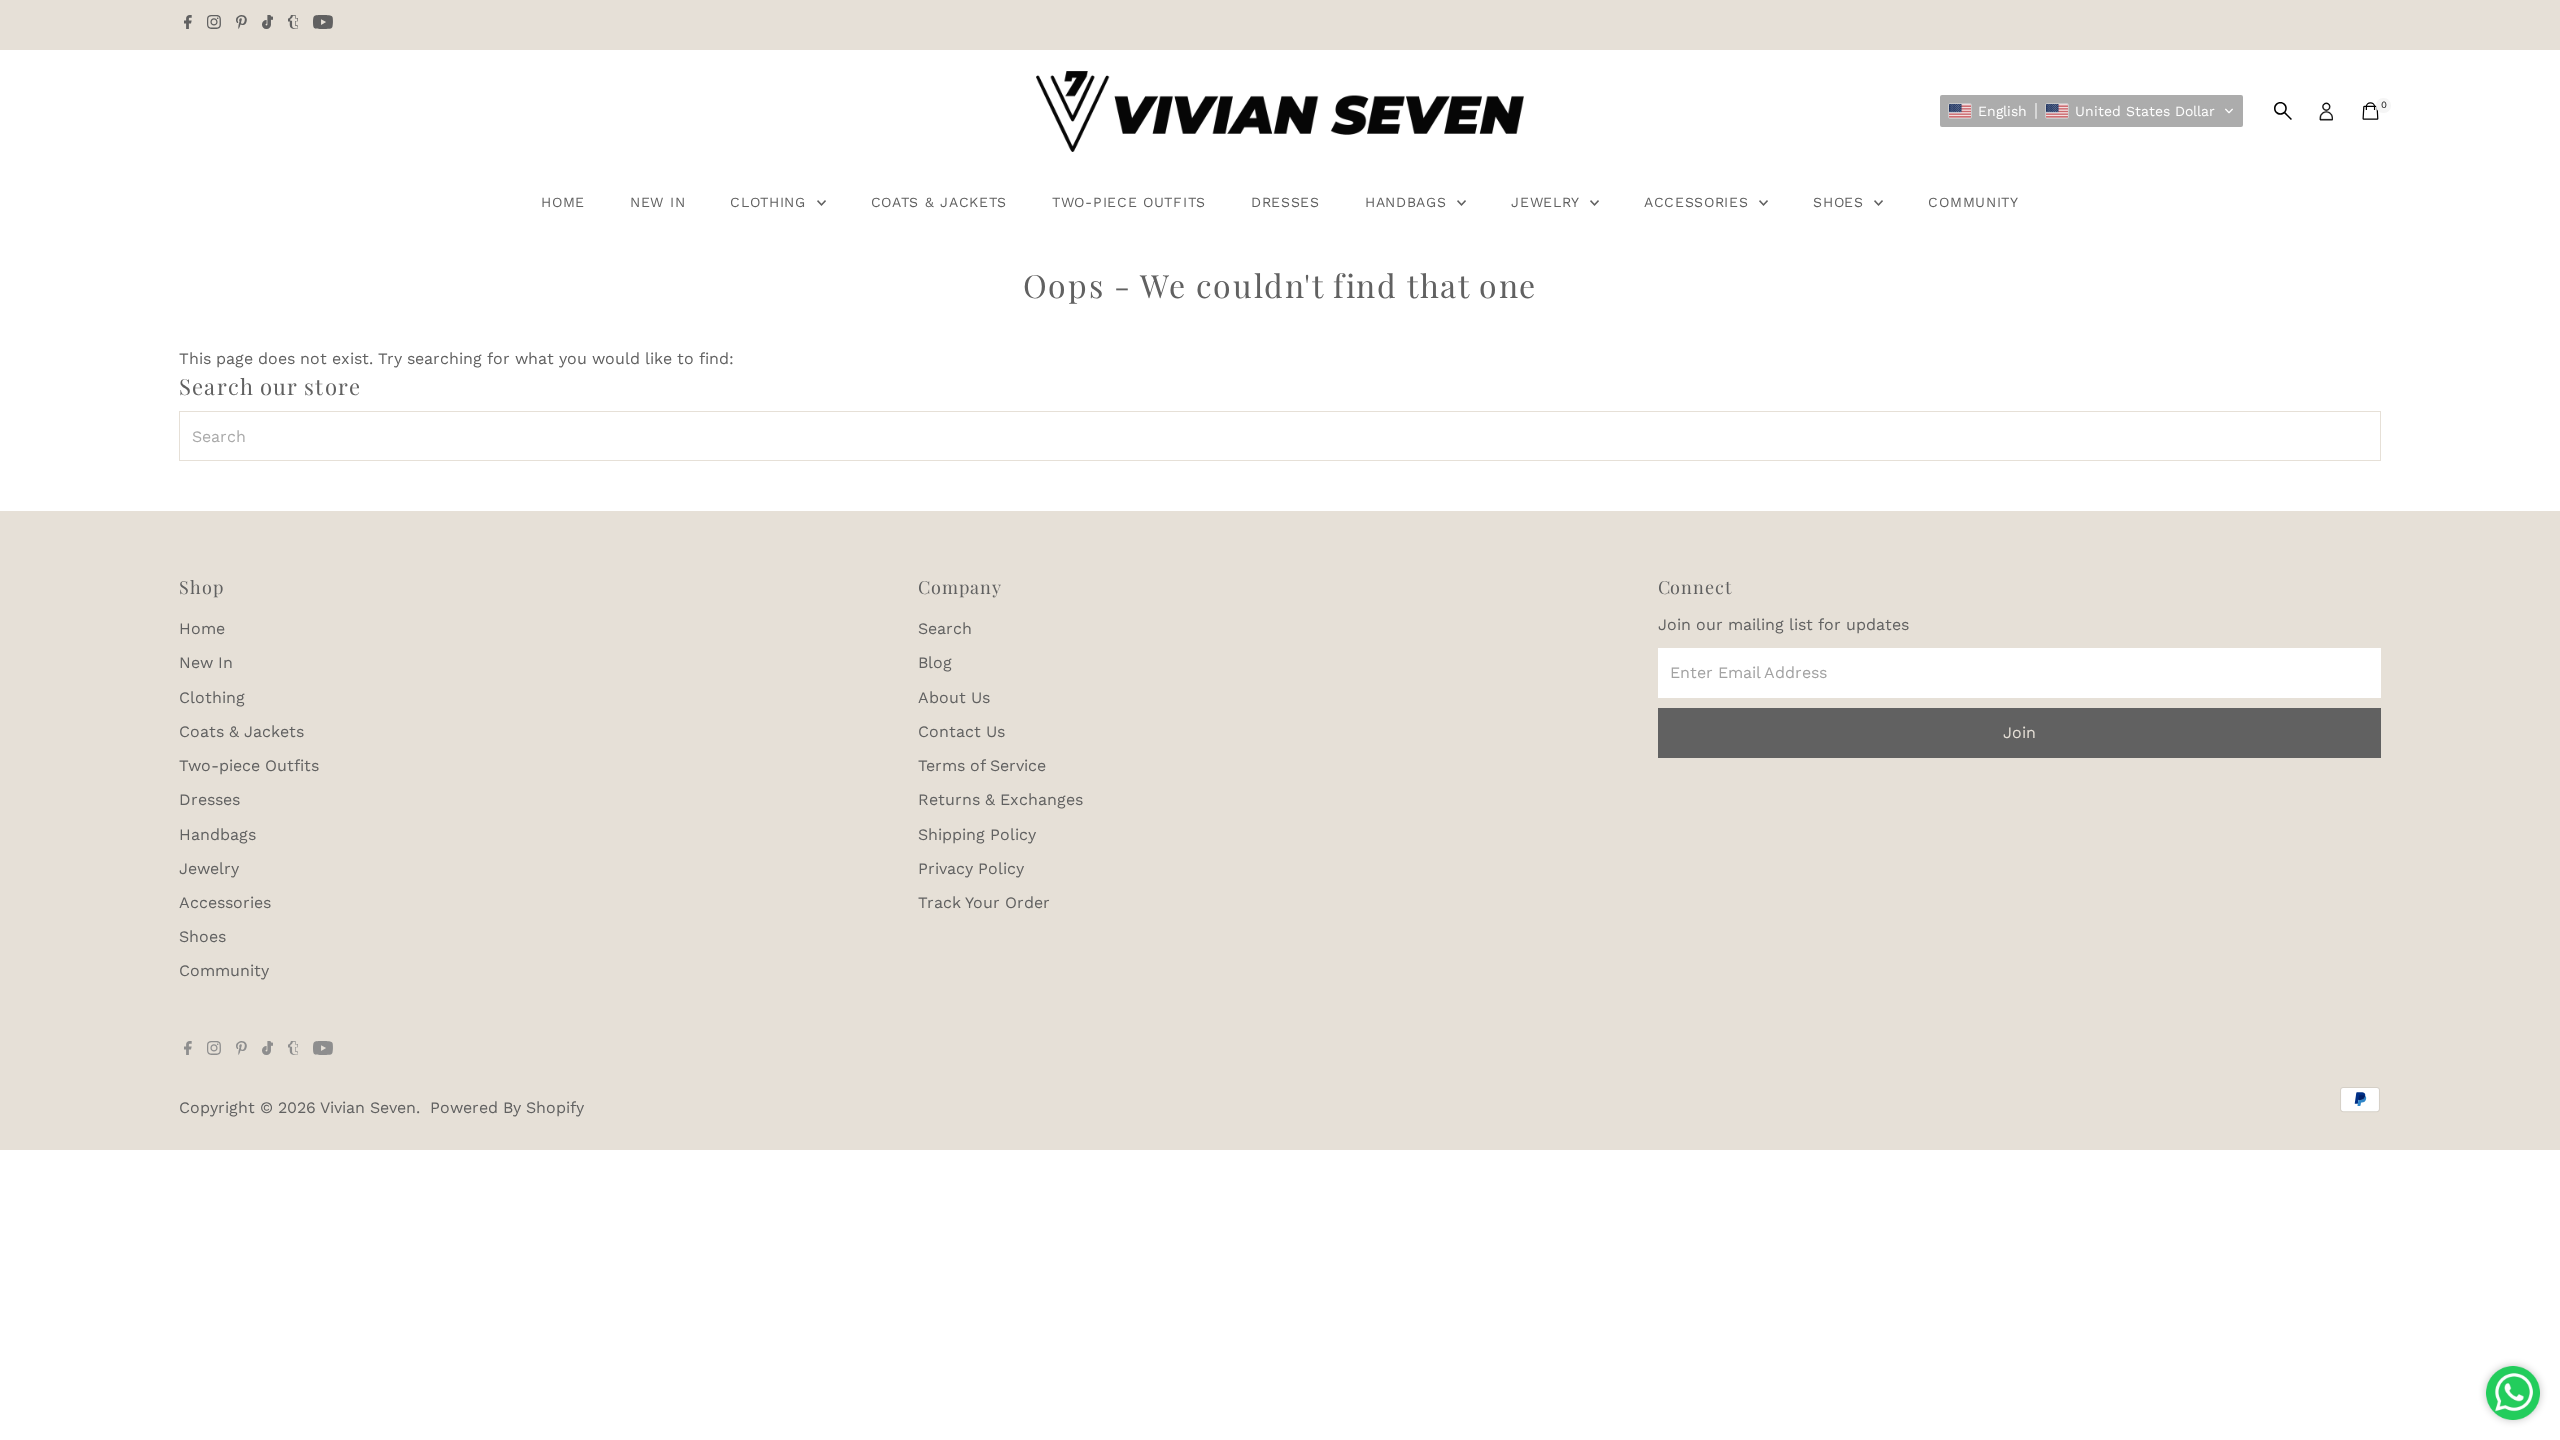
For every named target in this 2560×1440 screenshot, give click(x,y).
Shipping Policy (977, 834)
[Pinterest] (241, 24)
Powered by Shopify (507, 1107)
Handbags (1408, 202)
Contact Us (961, 731)
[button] (2091, 111)
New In (657, 202)
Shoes (1841, 202)
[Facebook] (188, 24)
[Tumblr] (293, 24)
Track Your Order (984, 902)
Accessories (1699, 202)
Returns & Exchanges (1000, 799)
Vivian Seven (368, 1107)
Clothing (770, 202)
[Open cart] (2370, 111)
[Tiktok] (267, 24)
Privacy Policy (971, 868)
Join (2019, 732)
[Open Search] (2283, 111)
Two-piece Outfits (1129, 202)
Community (1973, 202)
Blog (935, 662)
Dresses (1285, 202)
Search (945, 628)
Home (563, 202)
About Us (954, 697)
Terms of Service (982, 765)
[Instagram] (214, 24)
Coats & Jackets (939, 202)
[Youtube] (323, 24)
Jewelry (1548, 202)
